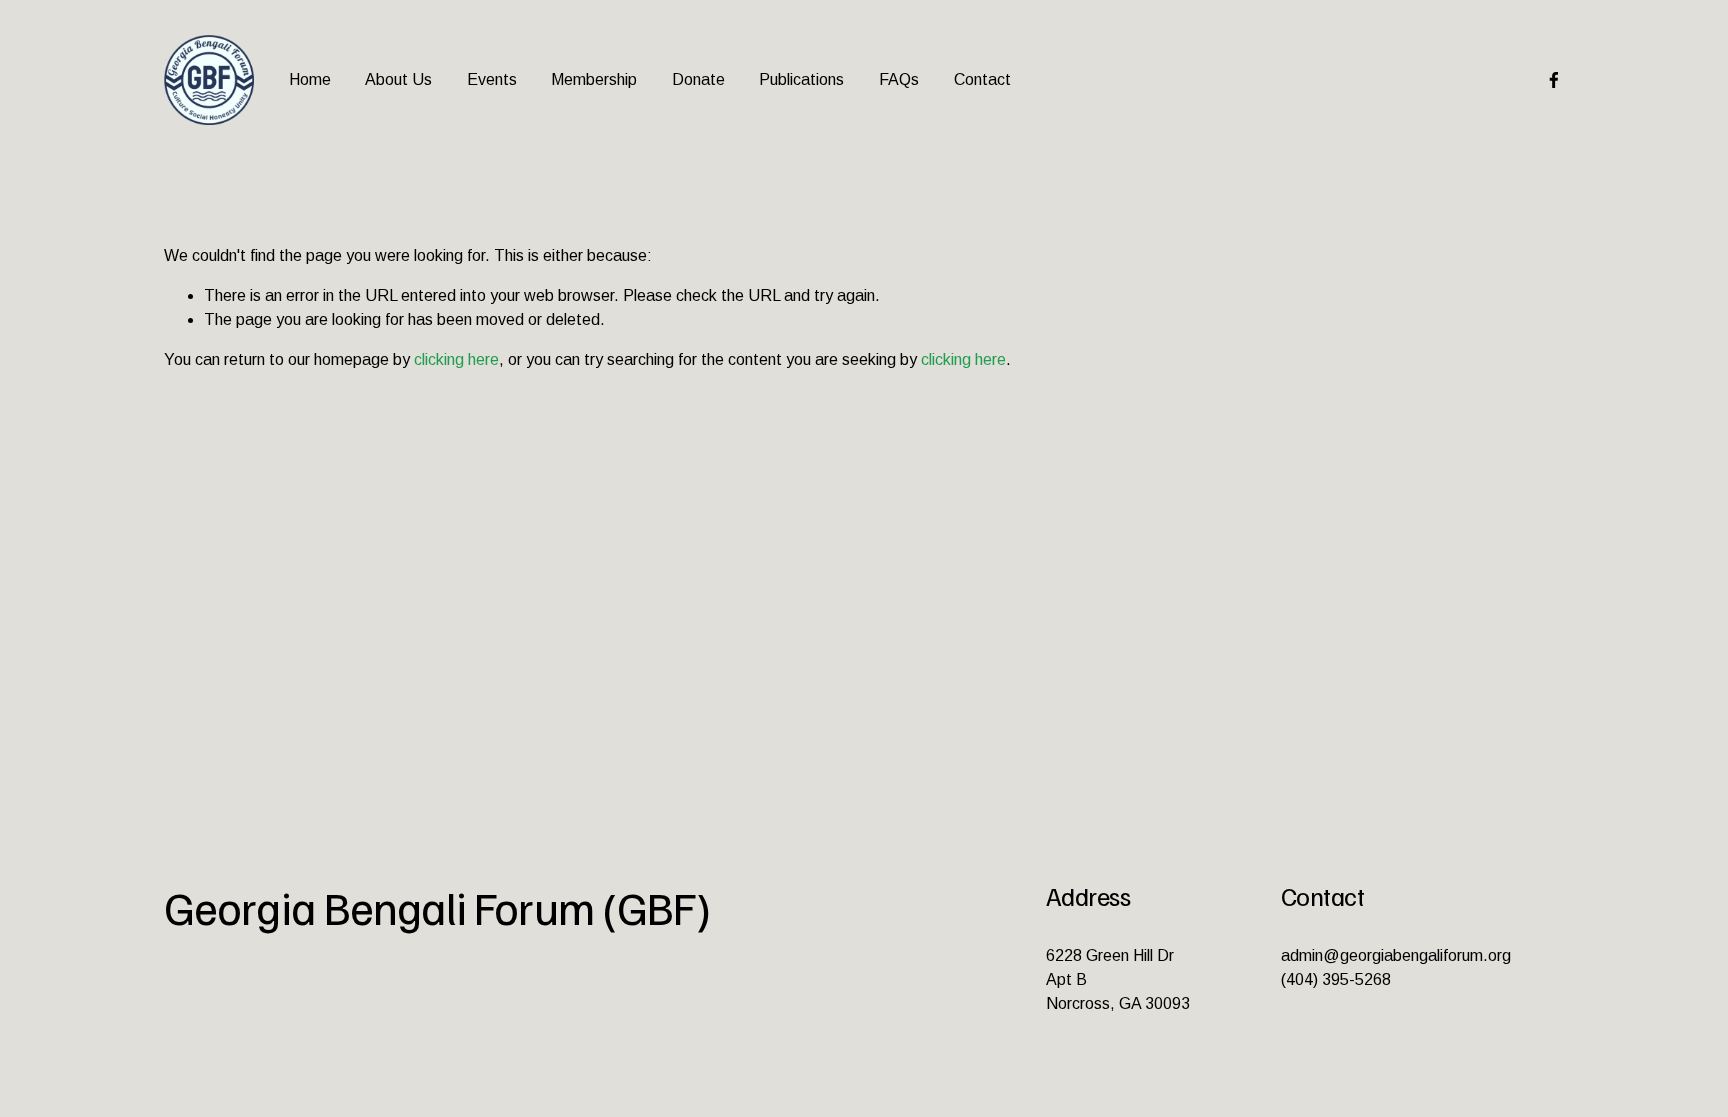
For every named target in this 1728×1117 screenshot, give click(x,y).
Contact (982, 79)
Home (310, 79)
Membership (594, 79)
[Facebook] (1554, 80)
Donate (698, 79)
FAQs (899, 79)
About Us (398, 79)
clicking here (456, 359)
